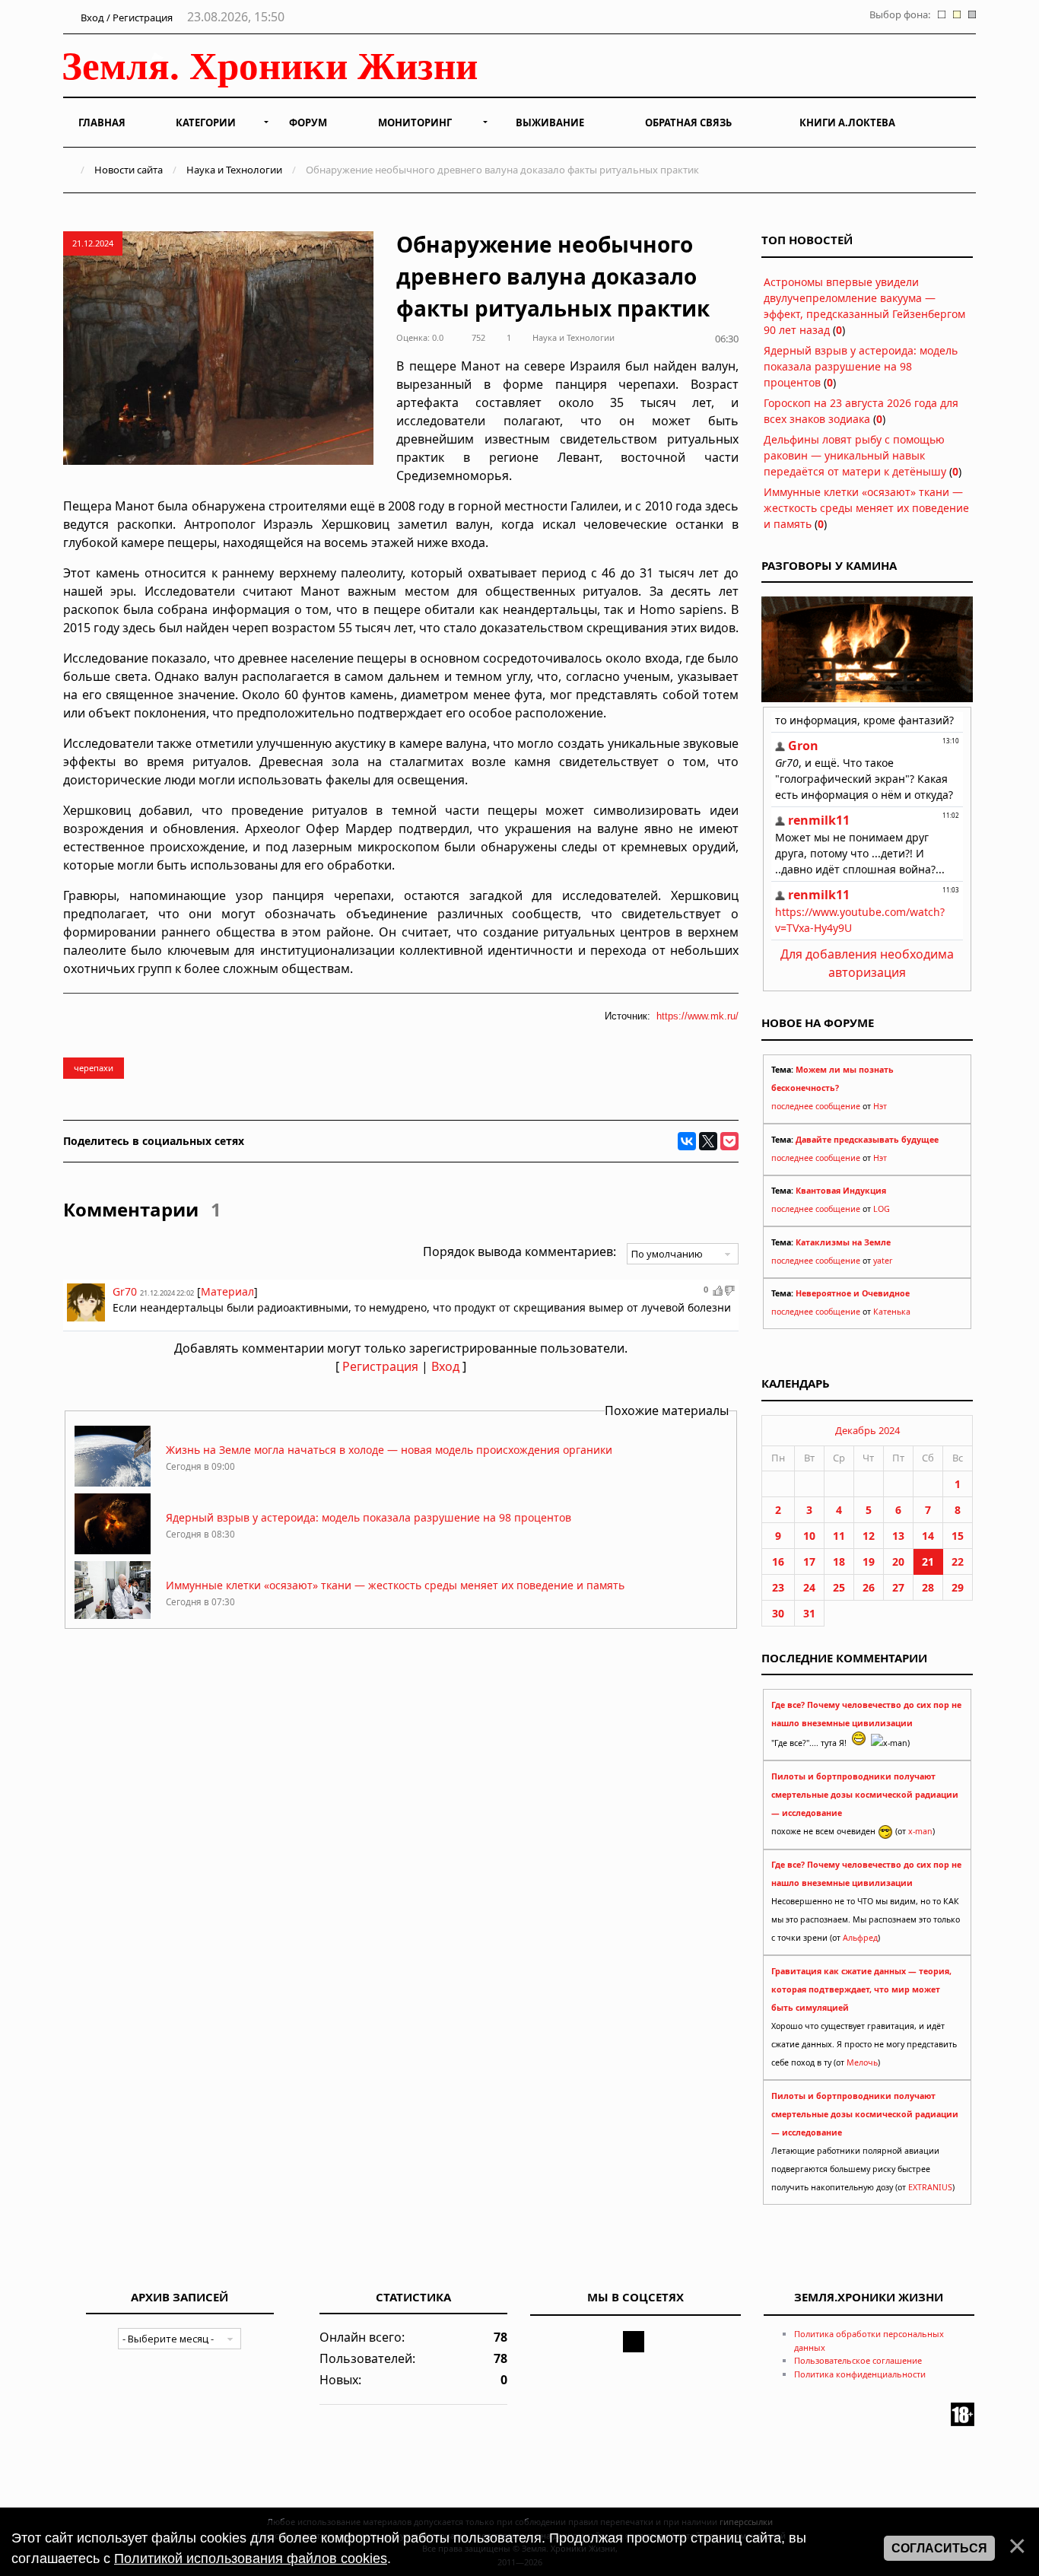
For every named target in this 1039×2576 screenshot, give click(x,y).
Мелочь (862, 2062)
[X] (708, 1141)
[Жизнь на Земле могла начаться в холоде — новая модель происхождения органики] (113, 1482)
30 (778, 1613)
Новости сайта (129, 170)
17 (809, 1562)
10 (809, 1536)
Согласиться (939, 2548)
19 (869, 1562)
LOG (882, 1209)
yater (883, 1261)
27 (898, 1587)
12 (869, 1536)
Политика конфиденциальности (860, 2374)
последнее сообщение (816, 1106)
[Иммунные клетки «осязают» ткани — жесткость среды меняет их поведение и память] (113, 1618)
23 (778, 1587)
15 (958, 1536)
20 (898, 1562)
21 (928, 1562)
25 (839, 1587)
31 (809, 1613)
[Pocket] (729, 1141)
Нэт (880, 1106)
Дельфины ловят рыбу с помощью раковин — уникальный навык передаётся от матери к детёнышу (855, 455)
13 (898, 1536)
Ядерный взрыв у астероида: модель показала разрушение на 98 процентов (369, 1517)
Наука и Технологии (234, 170)
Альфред (860, 1938)
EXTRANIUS (930, 2187)
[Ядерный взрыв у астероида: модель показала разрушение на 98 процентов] (113, 1550)
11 (839, 1536)
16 (778, 1562)
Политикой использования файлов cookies (251, 2559)
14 (928, 1536)
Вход (445, 1366)
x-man (920, 1831)
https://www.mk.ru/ (697, 1016)
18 (839, 1562)
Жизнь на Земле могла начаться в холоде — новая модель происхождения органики (389, 1450)
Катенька (892, 1312)
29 (958, 1587)
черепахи (94, 1068)
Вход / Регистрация (126, 17)
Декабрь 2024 (867, 1430)
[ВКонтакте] (687, 1141)
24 (809, 1587)
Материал (227, 1291)
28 (928, 1587)
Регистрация (380, 1366)
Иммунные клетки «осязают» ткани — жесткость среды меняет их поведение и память (395, 1585)
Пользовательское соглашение (858, 2360)
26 (869, 1587)
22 (958, 1562)
